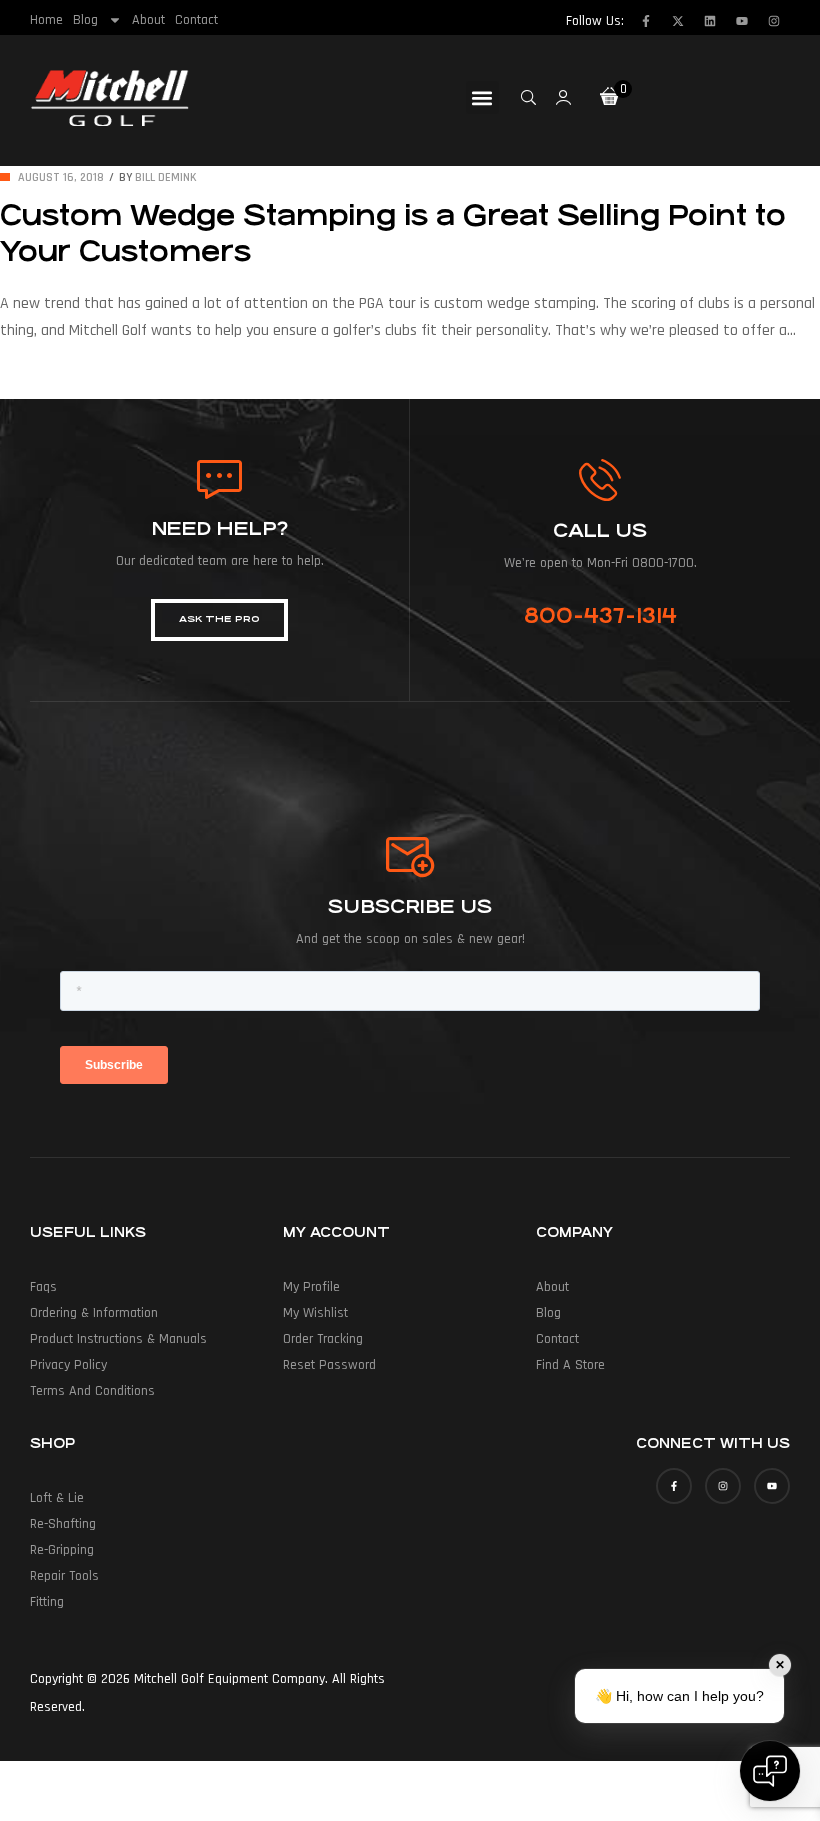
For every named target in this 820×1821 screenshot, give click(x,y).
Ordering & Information (94, 1313)
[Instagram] (774, 21)
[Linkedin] (710, 21)
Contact (196, 20)
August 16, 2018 (61, 177)
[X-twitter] (678, 21)
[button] (482, 97)
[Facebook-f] (646, 21)
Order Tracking (323, 1339)
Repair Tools (64, 1576)
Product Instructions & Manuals (118, 1339)
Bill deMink (166, 177)
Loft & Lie (57, 1498)
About (148, 20)
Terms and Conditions (92, 1391)
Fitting (47, 1602)
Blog (85, 20)
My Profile (311, 1287)
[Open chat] (770, 1771)
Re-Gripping (62, 1550)
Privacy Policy (68, 1365)
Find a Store (570, 1365)
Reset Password (329, 1365)
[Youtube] (742, 21)
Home (46, 20)
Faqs (43, 1287)
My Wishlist (315, 1313)
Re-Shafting (63, 1524)
